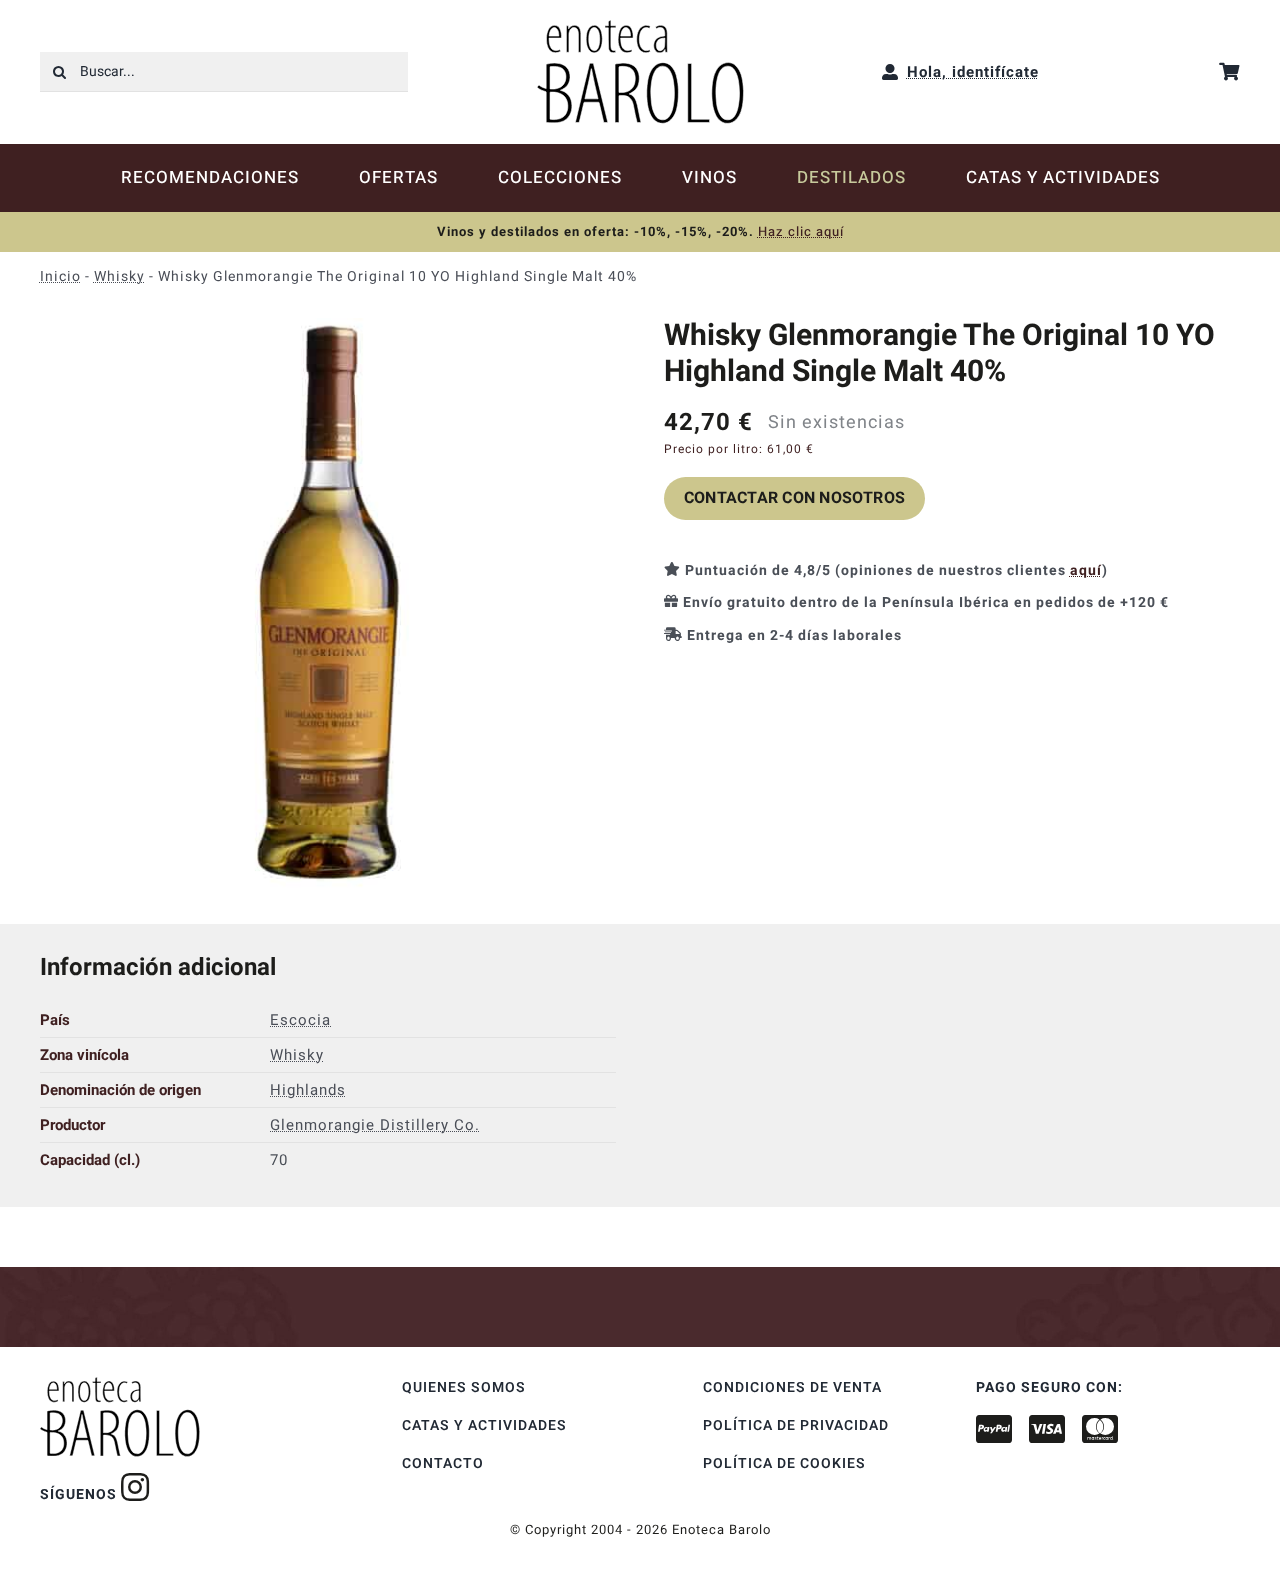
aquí (1086, 570)
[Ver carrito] (1229, 71)
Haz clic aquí (801, 231)
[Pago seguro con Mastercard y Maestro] (135, 1487)
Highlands (308, 1090)
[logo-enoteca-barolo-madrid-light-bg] (640, 27)
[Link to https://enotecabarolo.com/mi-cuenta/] (890, 72)
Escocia (300, 1020)
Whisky (119, 276)
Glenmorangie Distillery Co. (375, 1125)
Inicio (60, 276)
